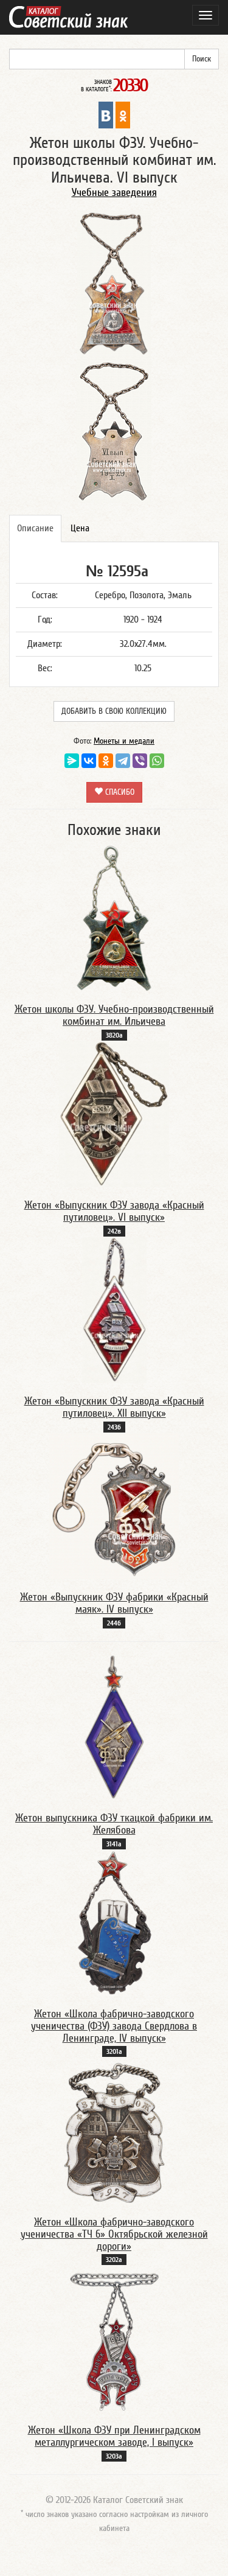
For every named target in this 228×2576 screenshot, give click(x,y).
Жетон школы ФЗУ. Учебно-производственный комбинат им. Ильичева (114, 1015)
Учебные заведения (114, 193)
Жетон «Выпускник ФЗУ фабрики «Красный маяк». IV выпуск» (114, 1603)
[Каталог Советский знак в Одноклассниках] (123, 114)
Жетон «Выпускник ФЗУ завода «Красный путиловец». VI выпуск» (114, 1211)
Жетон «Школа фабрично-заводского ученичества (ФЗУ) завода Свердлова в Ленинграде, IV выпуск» (114, 2026)
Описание (35, 528)
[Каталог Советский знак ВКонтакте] (106, 114)
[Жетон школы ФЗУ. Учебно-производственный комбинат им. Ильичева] (114, 918)
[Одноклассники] (106, 761)
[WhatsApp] (157, 761)
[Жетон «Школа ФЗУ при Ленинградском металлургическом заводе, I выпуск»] (114, 2339)
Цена (80, 528)
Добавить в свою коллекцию (114, 711)
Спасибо (119, 792)
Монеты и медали (124, 741)
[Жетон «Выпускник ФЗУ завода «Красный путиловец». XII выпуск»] (114, 1310)
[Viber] (140, 761)
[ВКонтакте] (89, 761)
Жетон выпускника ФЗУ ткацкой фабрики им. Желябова (114, 1824)
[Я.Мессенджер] (72, 761)
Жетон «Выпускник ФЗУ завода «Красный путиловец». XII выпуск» (114, 1407)
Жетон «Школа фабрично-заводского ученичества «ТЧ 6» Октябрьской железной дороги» (114, 2234)
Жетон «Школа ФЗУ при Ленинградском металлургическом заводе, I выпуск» (114, 2436)
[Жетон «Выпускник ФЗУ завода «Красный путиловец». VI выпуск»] (114, 1114)
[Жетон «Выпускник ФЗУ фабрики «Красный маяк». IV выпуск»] (114, 1506)
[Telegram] (123, 761)
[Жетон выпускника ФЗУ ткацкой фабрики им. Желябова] (114, 1726)
